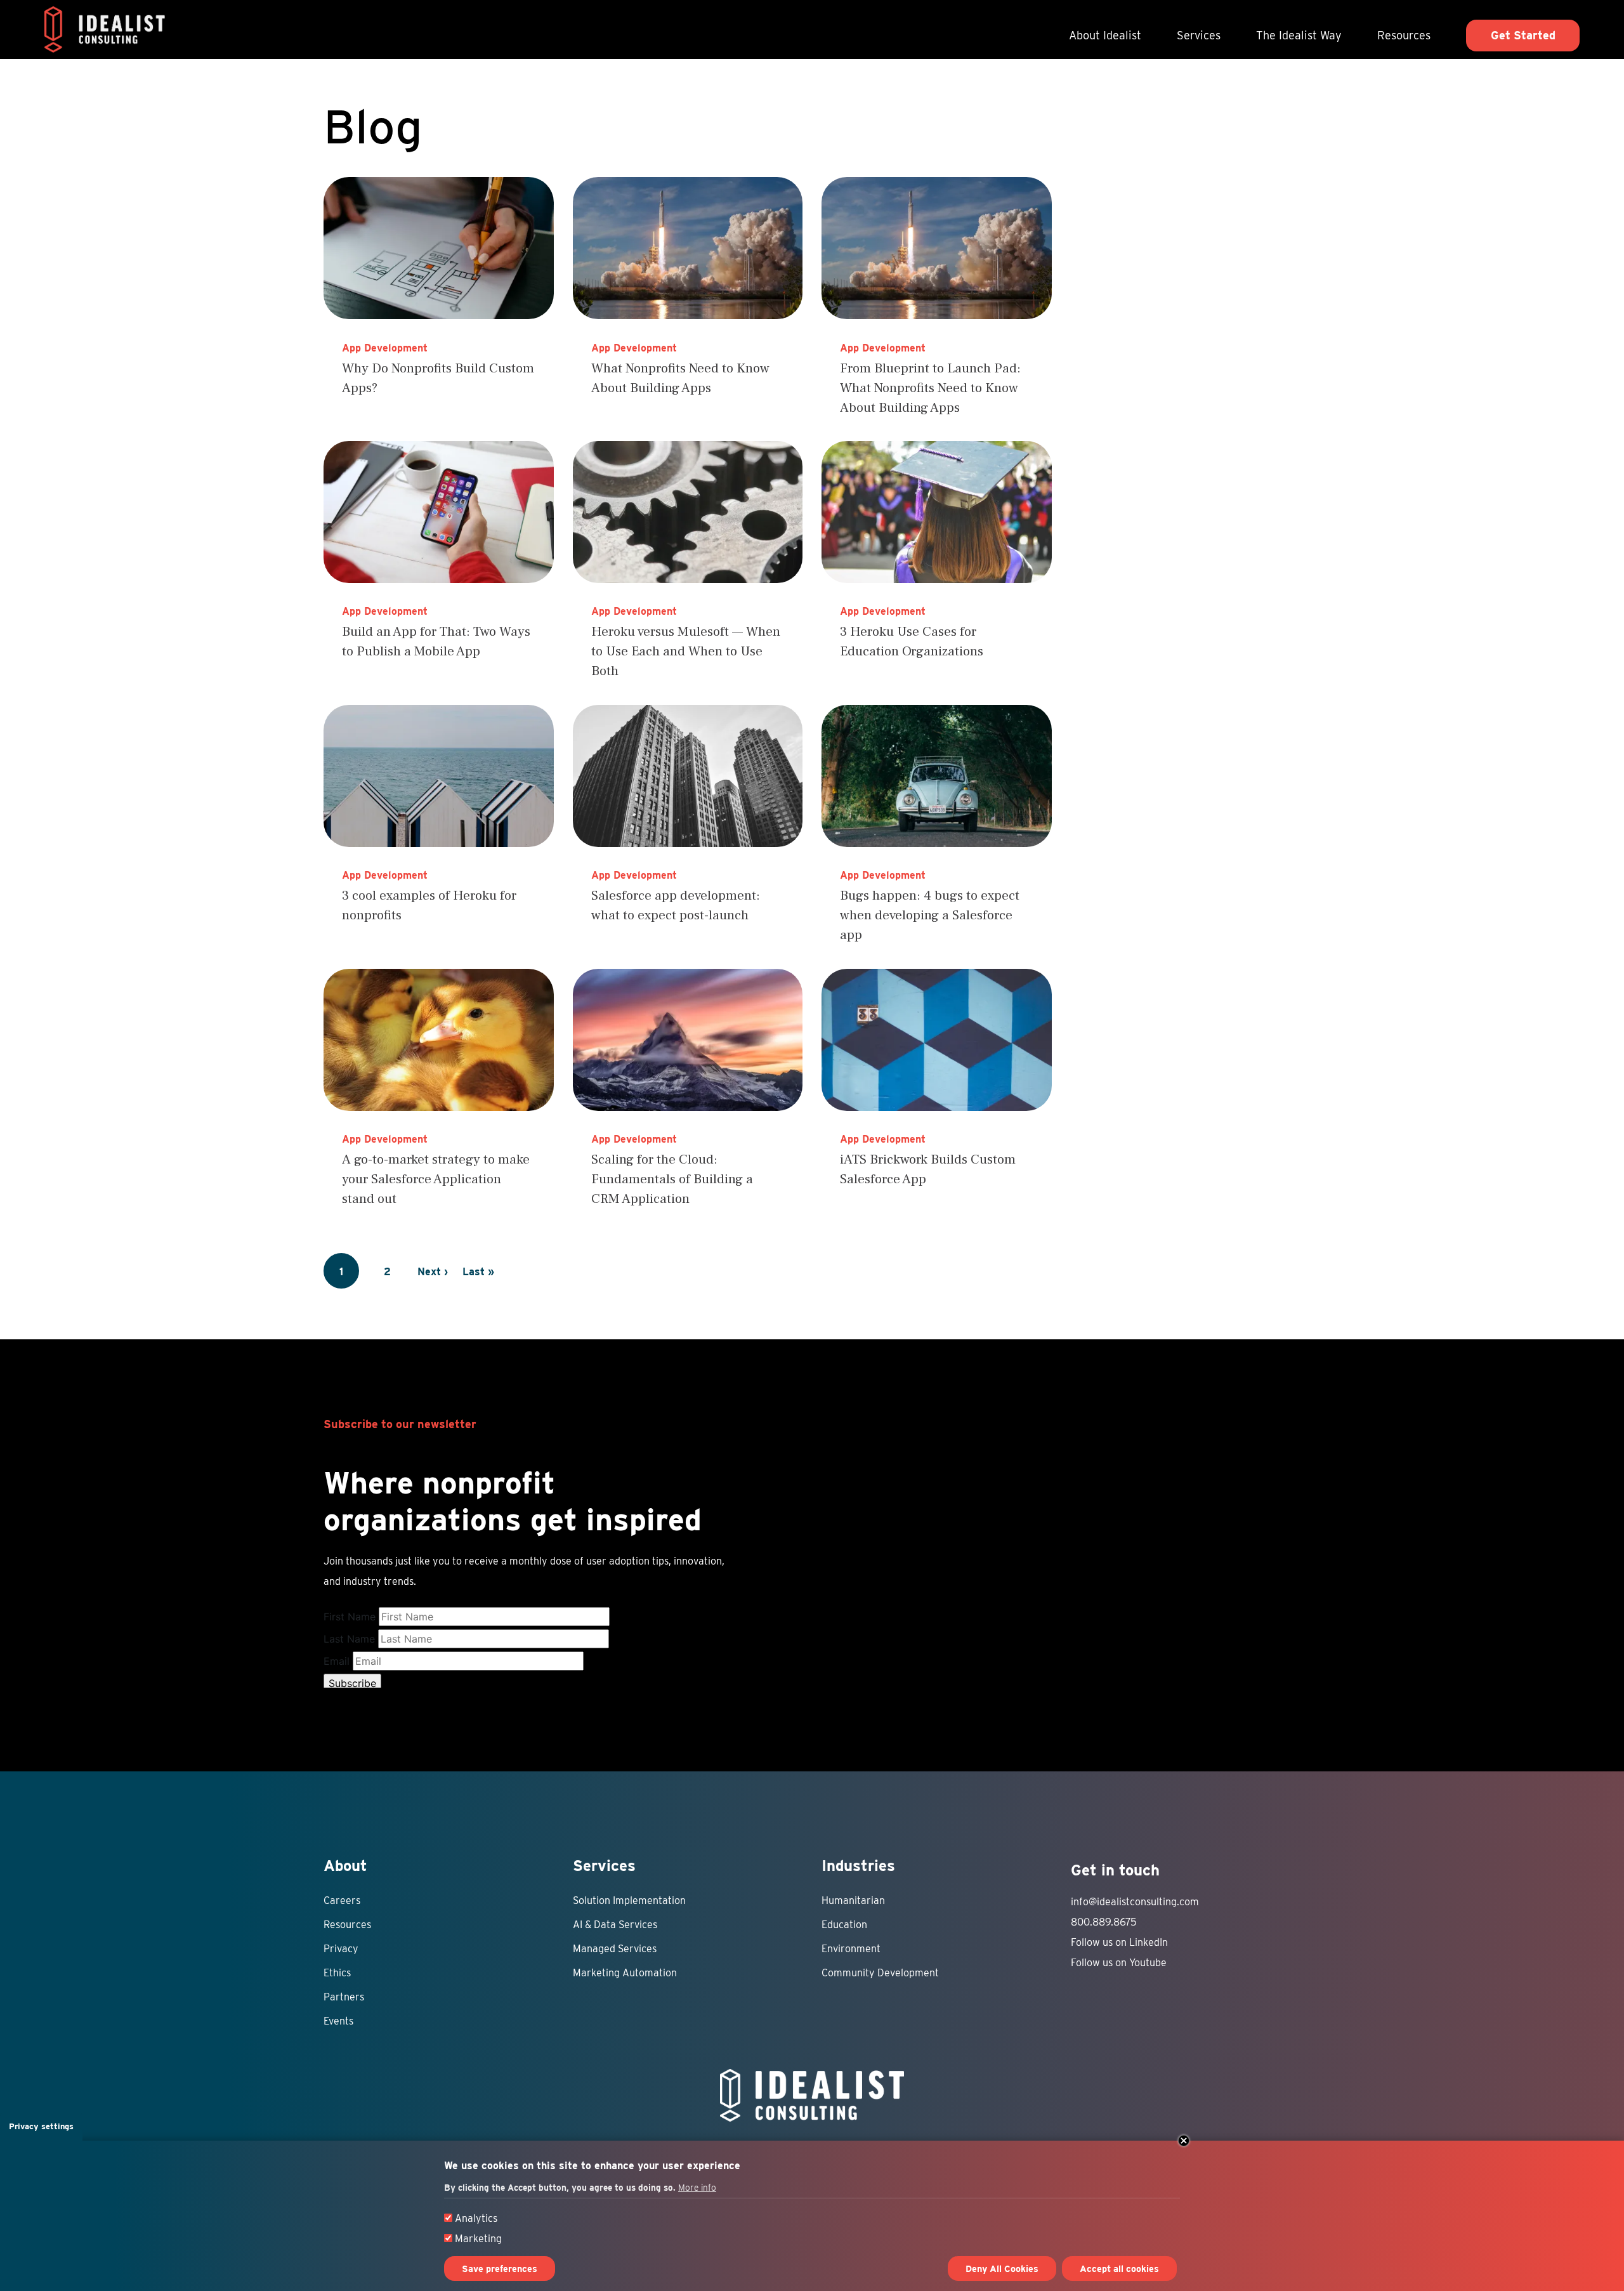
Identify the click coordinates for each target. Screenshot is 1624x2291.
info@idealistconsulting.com (1135, 1902)
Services (1199, 35)
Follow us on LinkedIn (1119, 1942)
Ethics (337, 1973)
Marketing (478, 2239)
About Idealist (1105, 35)
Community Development (880, 1973)
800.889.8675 (1104, 1922)
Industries (858, 1866)
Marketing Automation (625, 1973)
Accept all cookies (1119, 2268)
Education (844, 1925)
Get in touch (1115, 1870)
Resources (1404, 35)
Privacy (341, 1949)
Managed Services (615, 1949)
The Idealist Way (1299, 35)
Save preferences (500, 2268)
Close (1184, 2141)
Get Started (1523, 35)
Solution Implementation (629, 1900)
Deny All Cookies (1002, 2268)
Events (338, 2021)
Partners (344, 1997)
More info (697, 2188)
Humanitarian (853, 1900)
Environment (851, 1949)
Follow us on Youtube (1119, 1963)
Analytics (476, 2218)
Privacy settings (41, 2126)
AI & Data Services (615, 1925)
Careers (342, 1900)
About (345, 1866)
